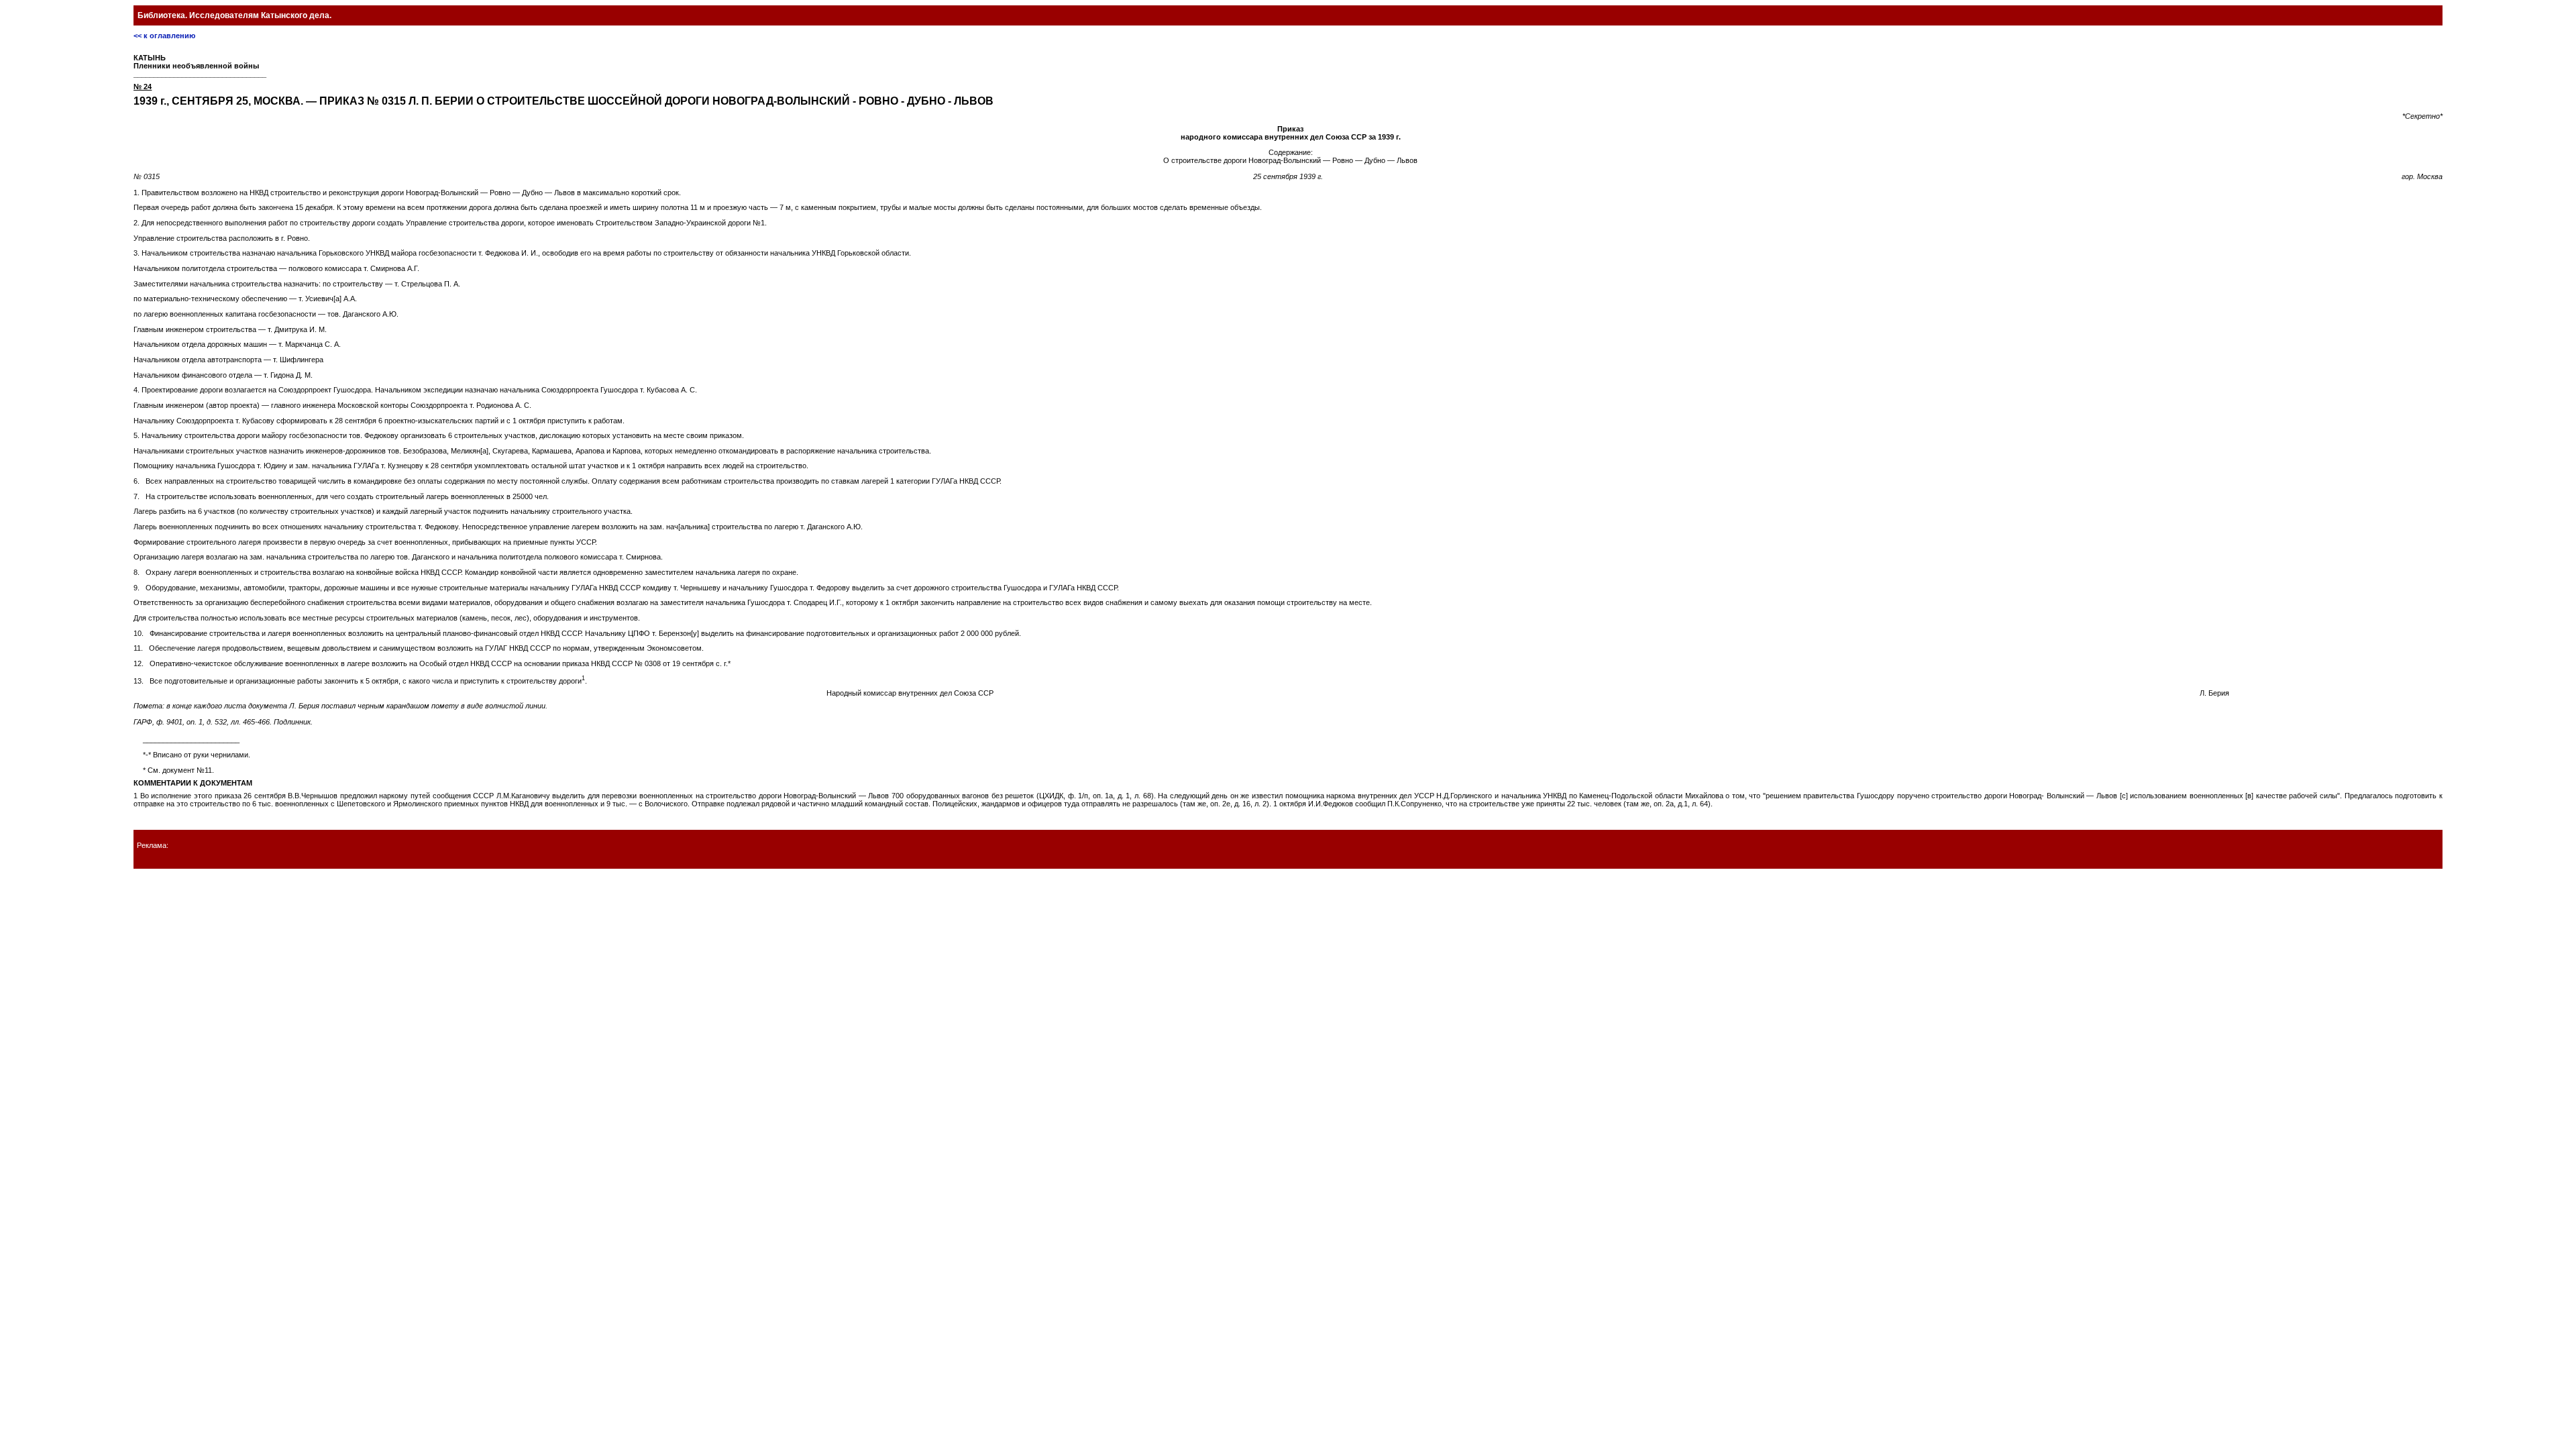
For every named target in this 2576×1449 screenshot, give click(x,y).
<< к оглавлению (164, 36)
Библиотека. (234, 15)
